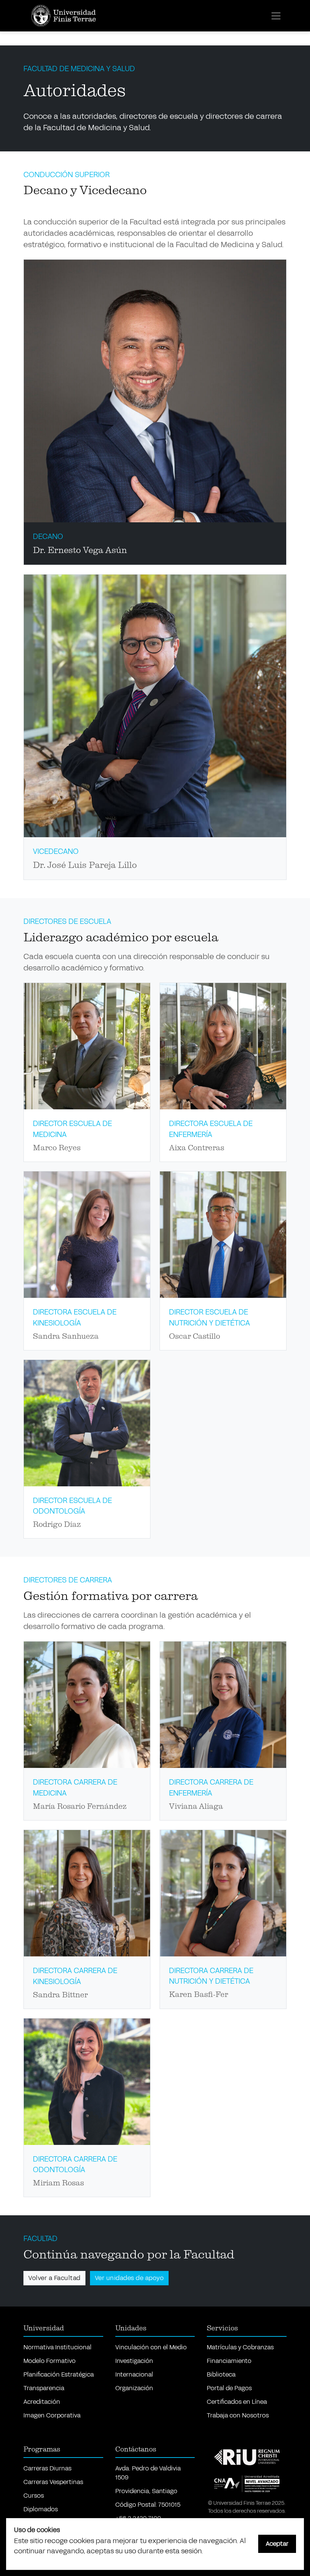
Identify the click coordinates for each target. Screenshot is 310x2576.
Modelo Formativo (50, 2361)
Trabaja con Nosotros (238, 2415)
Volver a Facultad (54, 2278)
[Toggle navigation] (276, 16)
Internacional (134, 2374)
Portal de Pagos (229, 2388)
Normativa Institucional (57, 2347)
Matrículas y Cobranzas (240, 2347)
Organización (134, 2388)
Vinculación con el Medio (151, 2347)
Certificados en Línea (237, 2402)
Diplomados (41, 2509)
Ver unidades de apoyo (129, 2278)
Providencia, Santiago (146, 2491)
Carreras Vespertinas (53, 2482)
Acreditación (42, 2402)
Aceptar (277, 2544)
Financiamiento (229, 2361)
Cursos (34, 2496)
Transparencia (44, 2388)
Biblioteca (221, 2374)
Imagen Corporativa (52, 2415)
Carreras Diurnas (47, 2468)
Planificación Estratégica (59, 2374)
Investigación (134, 2361)
